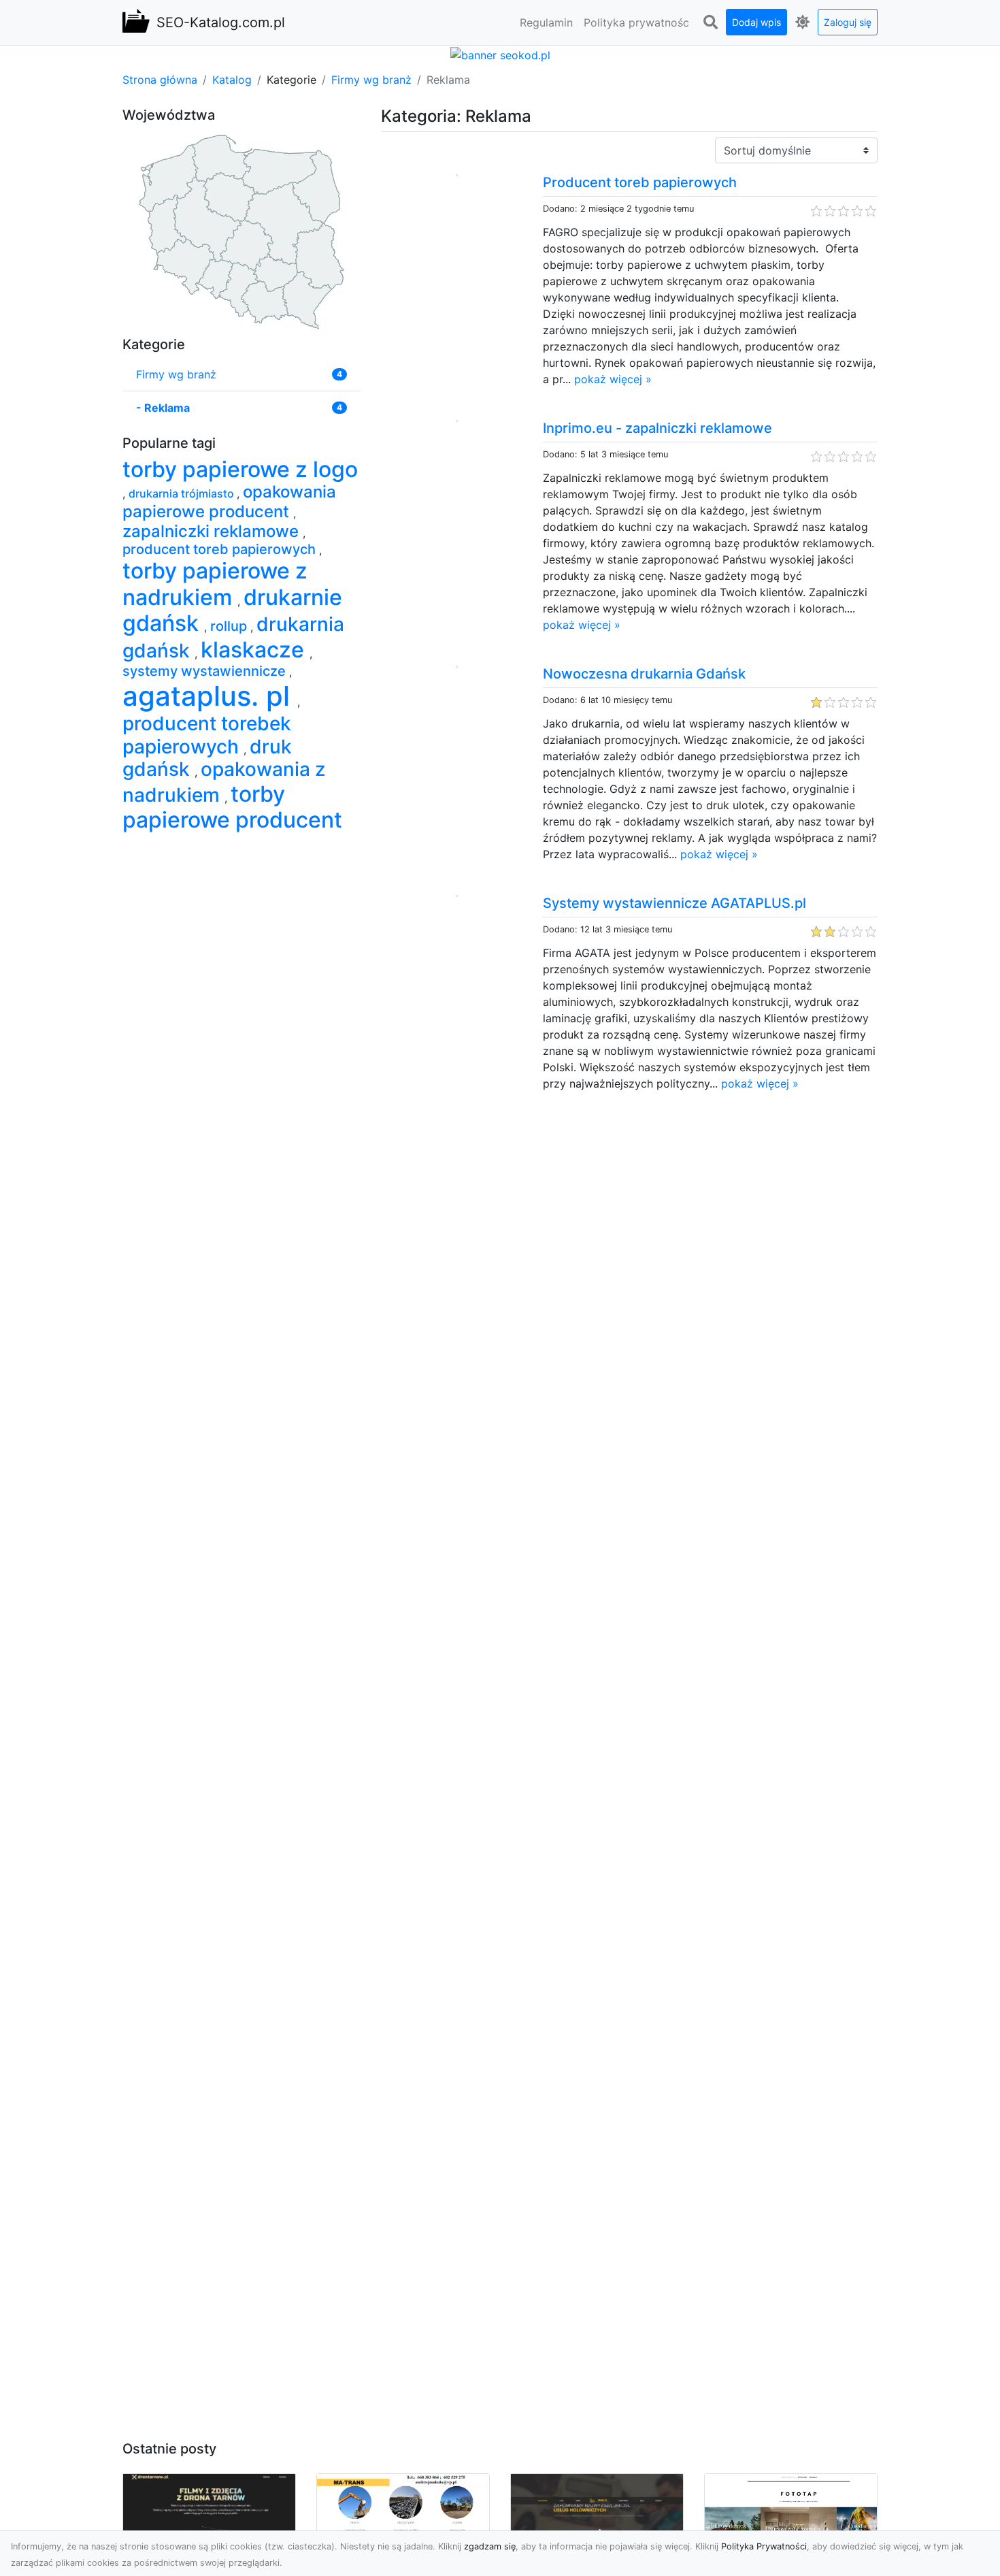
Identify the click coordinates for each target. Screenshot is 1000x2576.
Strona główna (160, 80)
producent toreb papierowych (221, 549)
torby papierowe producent (232, 807)
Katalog (232, 80)
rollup (230, 626)
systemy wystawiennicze (206, 671)
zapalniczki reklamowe (213, 531)
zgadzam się (490, 2546)
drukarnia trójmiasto (183, 493)
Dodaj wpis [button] (756, 22)
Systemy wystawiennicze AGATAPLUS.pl (674, 903)
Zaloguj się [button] (848, 22)
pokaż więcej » (613, 379)
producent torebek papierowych (207, 735)
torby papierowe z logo (240, 469)
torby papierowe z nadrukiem (215, 584)
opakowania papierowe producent (229, 502)
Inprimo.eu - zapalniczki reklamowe (657, 428)
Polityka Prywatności (764, 2546)
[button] (710, 22)
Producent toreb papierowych (640, 182)
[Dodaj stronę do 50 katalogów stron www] (500, 54)
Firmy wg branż (371, 80)
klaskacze (255, 650)
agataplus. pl (210, 696)
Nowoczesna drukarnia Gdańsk (644, 674)
